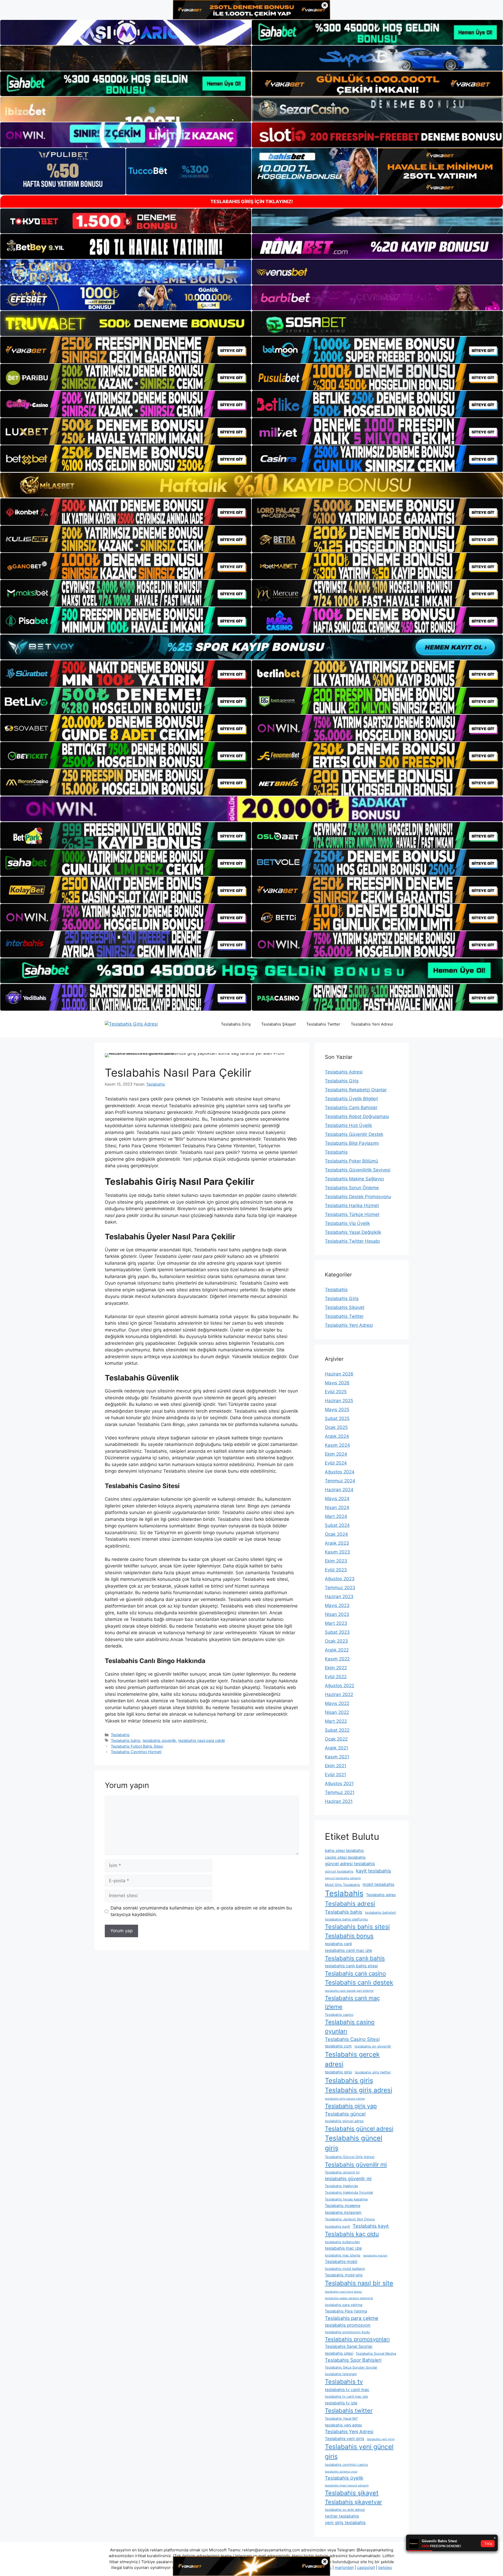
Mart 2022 (336, 1721)
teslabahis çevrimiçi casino (346, 2464)
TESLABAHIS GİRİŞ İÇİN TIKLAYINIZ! (252, 202)
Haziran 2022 (339, 1694)
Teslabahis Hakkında (341, 2186)
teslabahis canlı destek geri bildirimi (349, 1991)
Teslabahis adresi (350, 1904)
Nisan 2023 (337, 1614)
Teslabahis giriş (349, 2080)
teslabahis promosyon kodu (347, 2332)
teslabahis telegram (341, 2374)
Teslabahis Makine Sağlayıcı (354, 1179)
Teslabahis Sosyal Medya (376, 2353)
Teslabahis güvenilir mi (356, 2164)
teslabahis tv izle (341, 2403)
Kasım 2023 (337, 1552)
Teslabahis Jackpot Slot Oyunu (350, 2219)
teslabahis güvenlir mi (348, 2179)
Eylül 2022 (336, 1677)
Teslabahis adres (381, 1895)
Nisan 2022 (337, 1712)
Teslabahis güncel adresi (359, 2129)
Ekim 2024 (336, 1454)
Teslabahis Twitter (323, 1024)
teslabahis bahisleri (381, 1912)
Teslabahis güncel (345, 2114)
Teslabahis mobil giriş (344, 2275)
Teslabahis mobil (341, 2262)
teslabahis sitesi (339, 2353)
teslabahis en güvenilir (373, 2046)
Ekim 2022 (336, 1668)
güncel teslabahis (339, 1871)
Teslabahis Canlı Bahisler (351, 1108)
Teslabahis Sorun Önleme (352, 1188)
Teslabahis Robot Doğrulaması (357, 1116)
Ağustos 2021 (339, 1784)
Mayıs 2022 (337, 1703)
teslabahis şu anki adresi (345, 2509)
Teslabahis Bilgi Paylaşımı (352, 1143)
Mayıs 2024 (337, 1499)
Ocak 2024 (336, 1534)
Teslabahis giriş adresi (359, 2090)
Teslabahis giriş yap (351, 2106)
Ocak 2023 (336, 1641)
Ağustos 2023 (340, 1579)
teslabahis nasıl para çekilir (202, 1740)
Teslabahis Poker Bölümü (351, 1161)
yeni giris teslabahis (345, 2523)
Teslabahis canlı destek (359, 1982)
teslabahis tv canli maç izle (346, 2396)
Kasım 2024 (337, 1445)
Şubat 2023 (337, 1632)
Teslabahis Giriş (236, 1024)
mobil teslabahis (378, 1884)
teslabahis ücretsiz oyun (341, 2472)
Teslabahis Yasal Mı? (341, 2418)
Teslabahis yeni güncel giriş (359, 2451)
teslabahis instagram (343, 2212)
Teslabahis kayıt (371, 2226)
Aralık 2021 (337, 1748)
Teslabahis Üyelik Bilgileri (351, 1099)
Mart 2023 (336, 1623)
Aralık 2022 (337, 1650)
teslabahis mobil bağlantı (345, 2269)
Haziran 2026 (339, 1374)
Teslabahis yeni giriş (345, 2439)
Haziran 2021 (339, 1801)
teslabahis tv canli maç (347, 2390)
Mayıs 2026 (337, 1383)
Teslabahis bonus (349, 1936)
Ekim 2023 (336, 1561)
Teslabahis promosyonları (357, 2339)
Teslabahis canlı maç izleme (352, 2002)
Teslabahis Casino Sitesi (352, 2039)
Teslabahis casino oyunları (350, 2027)
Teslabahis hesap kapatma (346, 2199)
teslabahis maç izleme (343, 2255)
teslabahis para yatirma (344, 2305)
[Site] (126, 350)
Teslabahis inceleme (343, 2206)
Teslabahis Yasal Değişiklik (353, 1232)
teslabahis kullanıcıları (342, 2242)
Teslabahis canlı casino (355, 1973)
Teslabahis (120, 1735)
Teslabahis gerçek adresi (352, 2059)
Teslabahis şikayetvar (353, 2502)
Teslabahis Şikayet (278, 1024)
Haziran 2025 (339, 1401)
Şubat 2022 (337, 1730)
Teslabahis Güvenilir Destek (354, 1134)
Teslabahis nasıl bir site (359, 2283)
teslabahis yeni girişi (381, 2439)
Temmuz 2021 (340, 1792)
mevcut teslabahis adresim (343, 1878)
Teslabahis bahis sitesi (357, 1927)
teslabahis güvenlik (159, 1740)
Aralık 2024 (337, 1436)
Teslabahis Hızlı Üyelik (348, 1125)
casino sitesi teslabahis (345, 1857)
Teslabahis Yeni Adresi (372, 1024)
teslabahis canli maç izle (348, 1950)
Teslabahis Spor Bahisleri (353, 2360)
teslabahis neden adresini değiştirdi (349, 2298)
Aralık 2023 (337, 1543)
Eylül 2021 (335, 1775)
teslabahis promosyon (348, 2325)
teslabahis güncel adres (344, 2121)
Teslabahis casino (339, 2014)
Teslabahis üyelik (344, 2478)
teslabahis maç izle (343, 2248)
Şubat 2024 (337, 1525)
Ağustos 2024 (340, 1472)
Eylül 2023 (336, 1570)
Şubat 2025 (337, 1418)
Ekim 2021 (336, 1766)
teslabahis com (338, 2046)
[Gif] (251, 485)
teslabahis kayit (337, 2226)
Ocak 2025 (336, 1427)
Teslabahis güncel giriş (354, 2143)
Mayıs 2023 (337, 1605)
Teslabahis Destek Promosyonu (358, 1197)
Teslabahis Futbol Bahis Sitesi (137, 1746)
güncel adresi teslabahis (350, 1864)
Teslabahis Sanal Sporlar (349, 2346)
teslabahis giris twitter (373, 2072)
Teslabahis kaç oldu (352, 2234)
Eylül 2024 (336, 1463)
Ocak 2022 (336, 1739)
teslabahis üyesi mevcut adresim (347, 2486)
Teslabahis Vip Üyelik (347, 1223)
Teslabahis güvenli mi (342, 2172)
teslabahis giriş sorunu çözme (345, 2099)
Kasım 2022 (337, 1659)
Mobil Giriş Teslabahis (342, 1885)
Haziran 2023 (339, 1597)
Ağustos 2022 (340, 1686)
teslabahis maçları (375, 2256)
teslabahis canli (338, 1944)
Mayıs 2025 (337, 1410)
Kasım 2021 (337, 1757)
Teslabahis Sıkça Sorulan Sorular (351, 2367)
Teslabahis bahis (126, 1740)
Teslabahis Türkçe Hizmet (352, 1214)
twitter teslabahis (342, 2516)
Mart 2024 (336, 1516)
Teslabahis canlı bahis (355, 1958)
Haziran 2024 (339, 1490)
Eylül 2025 (336, 1392)
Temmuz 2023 (340, 1588)
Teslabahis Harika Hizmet (352, 1206)
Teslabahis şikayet (352, 2493)
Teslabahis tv (344, 2382)
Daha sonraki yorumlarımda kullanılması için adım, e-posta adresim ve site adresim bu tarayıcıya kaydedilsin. (201, 1911)
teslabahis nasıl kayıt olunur (343, 2292)
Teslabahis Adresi (344, 1072)
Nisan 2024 (337, 1507)
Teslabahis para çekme (352, 2318)
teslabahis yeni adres (343, 2425)
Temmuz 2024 (340, 1481)
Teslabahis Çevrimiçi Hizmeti (136, 1752)
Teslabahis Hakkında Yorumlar (349, 2192)
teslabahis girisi (338, 2072)
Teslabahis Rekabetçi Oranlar (356, 1090)
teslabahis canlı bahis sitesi (351, 1966)
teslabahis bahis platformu (346, 1919)
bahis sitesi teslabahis (344, 1850)
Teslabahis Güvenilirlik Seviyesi (358, 1170)
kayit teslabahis (374, 1871)
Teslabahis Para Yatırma (346, 2311)
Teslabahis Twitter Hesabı (352, 1241)
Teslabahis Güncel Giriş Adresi (350, 2157)
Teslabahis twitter (349, 2410)
